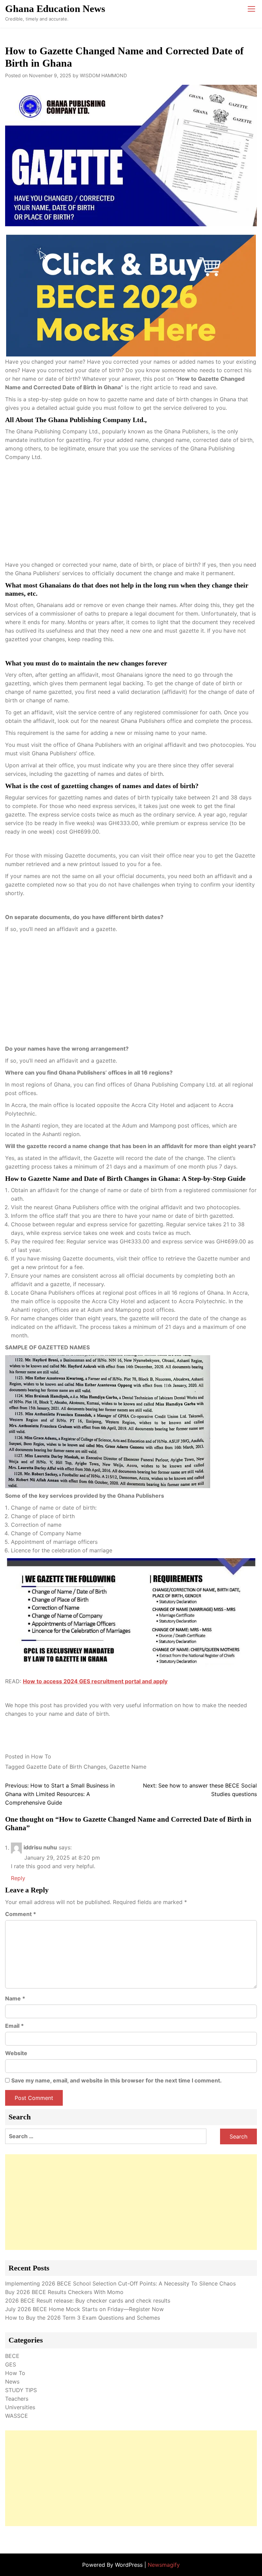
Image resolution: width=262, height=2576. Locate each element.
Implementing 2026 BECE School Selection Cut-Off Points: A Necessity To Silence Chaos (120, 2283)
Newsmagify (164, 2565)
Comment (21, 1914)
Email (14, 2026)
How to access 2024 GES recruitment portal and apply (95, 1681)
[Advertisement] (131, 513)
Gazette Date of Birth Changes (66, 1767)
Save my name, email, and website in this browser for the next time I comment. (117, 2080)
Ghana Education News (55, 9)
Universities (20, 2407)
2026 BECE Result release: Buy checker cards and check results (88, 2301)
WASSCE (17, 2416)
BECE (12, 2356)
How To (41, 1756)
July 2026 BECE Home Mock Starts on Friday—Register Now (84, 2309)
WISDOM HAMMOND (103, 75)
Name (15, 1998)
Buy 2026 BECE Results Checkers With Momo (64, 2292)
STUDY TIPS (21, 2390)
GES (11, 2364)
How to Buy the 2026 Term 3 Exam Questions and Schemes (83, 2318)
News (12, 2382)
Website (16, 2053)
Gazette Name (128, 1767)
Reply (18, 1878)
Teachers (17, 2399)
